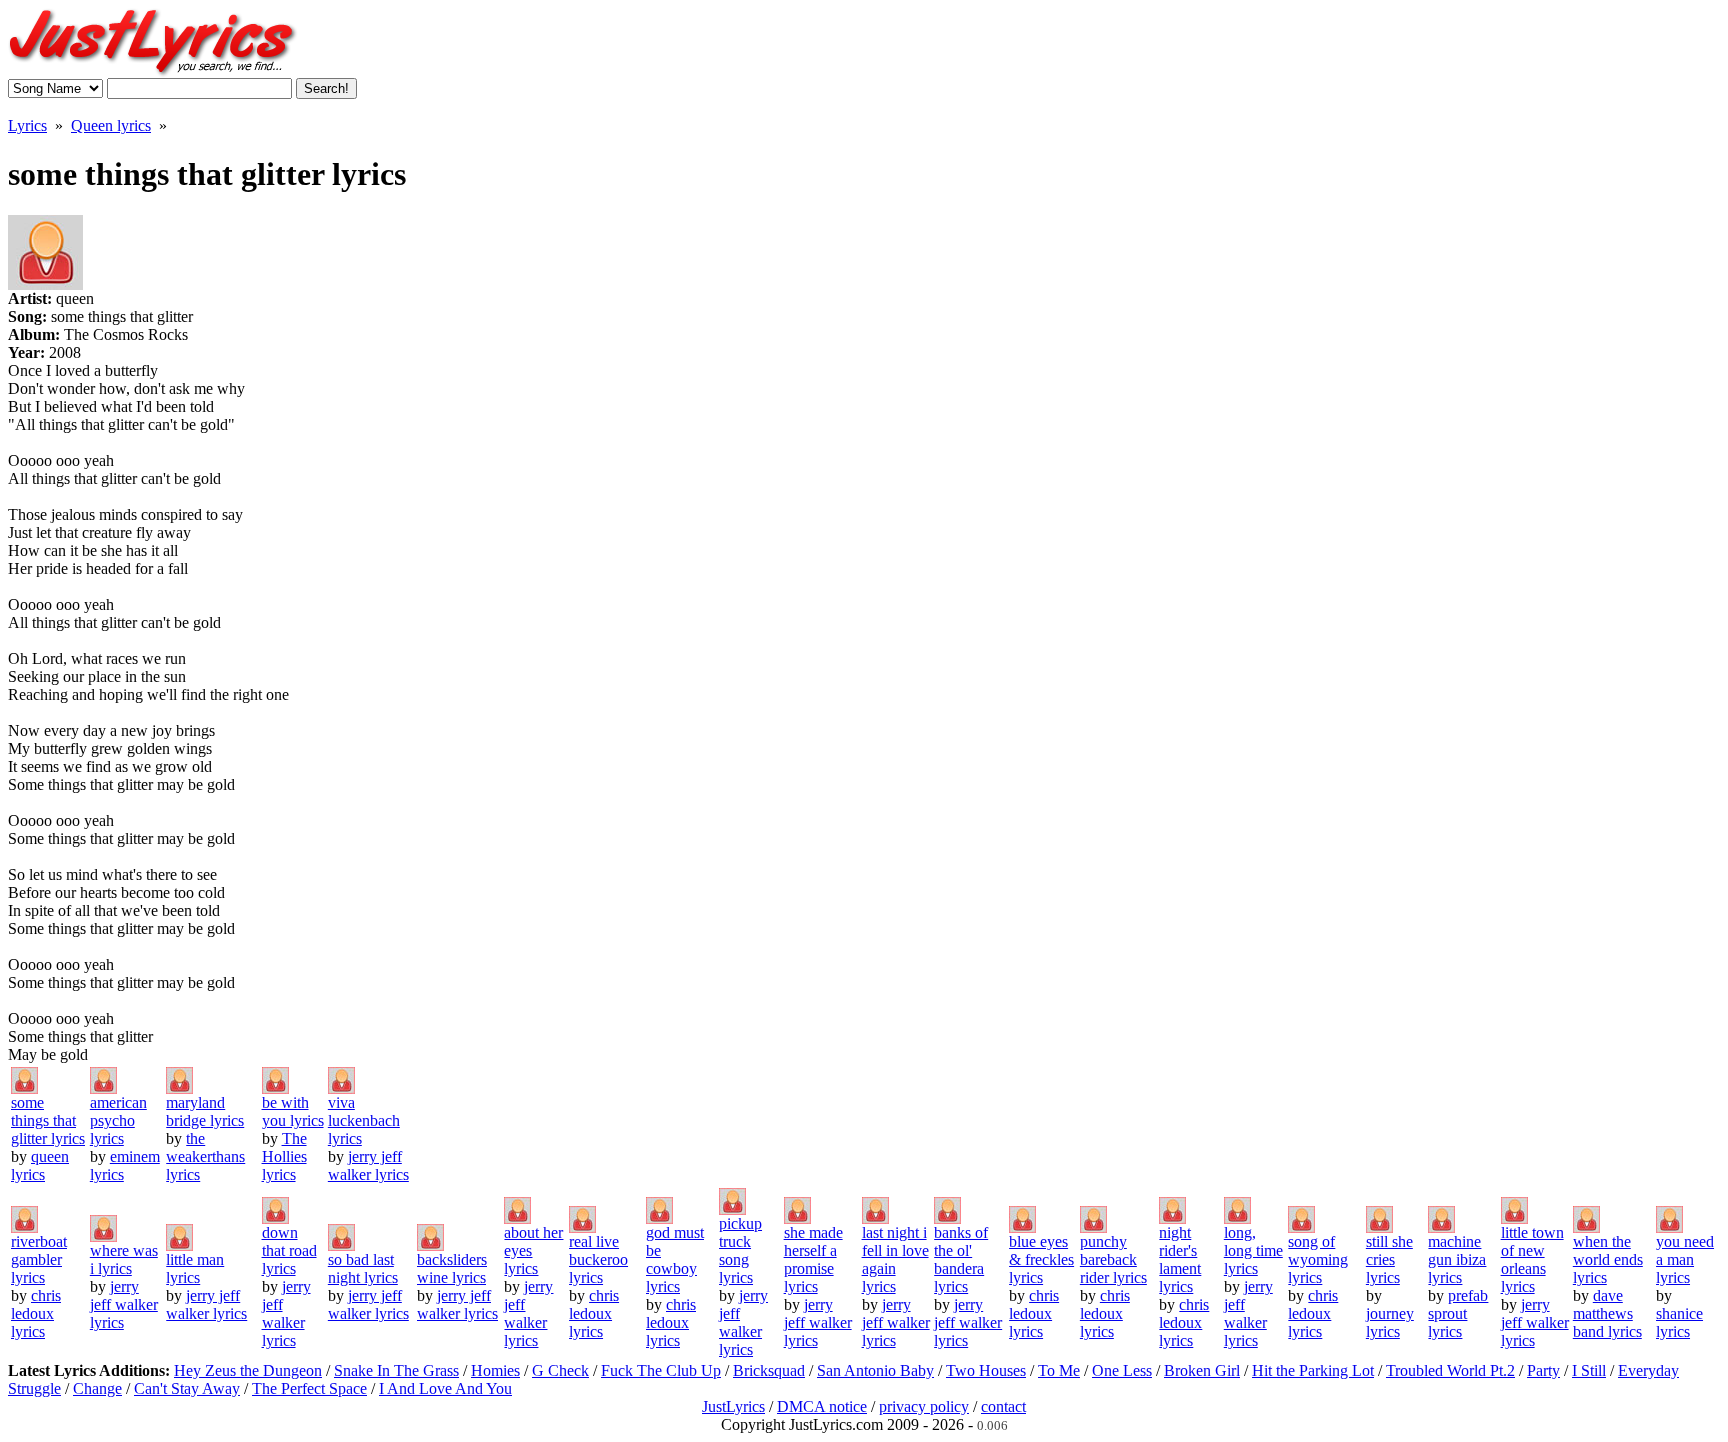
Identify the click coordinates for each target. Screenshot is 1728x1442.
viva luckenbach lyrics (364, 1120)
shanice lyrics (1679, 1322)
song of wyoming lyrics (1318, 1259)
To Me (1059, 1370)
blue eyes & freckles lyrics (1041, 1259)
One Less (1122, 1370)
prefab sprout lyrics (1458, 1313)
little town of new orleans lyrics (1532, 1259)
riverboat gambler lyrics (39, 1259)
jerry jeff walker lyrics (368, 1165)
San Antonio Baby (875, 1370)
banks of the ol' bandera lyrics (961, 1259)
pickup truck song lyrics (740, 1250)
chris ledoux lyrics (36, 1313)
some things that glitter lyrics (48, 1120)
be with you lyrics (293, 1111)
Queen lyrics (111, 125)
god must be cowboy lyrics (675, 1259)
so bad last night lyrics (363, 1268)
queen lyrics (40, 1165)
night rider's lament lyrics (1180, 1259)
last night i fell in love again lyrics (895, 1259)
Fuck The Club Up (661, 1370)
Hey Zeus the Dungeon (248, 1370)
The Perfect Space (309, 1388)
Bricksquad (769, 1370)
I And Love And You (445, 1388)
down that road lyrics (289, 1250)
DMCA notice (822, 1406)
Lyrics (27, 125)
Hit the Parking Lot (1313, 1370)
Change (97, 1388)
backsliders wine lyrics (452, 1268)
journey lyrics (1390, 1322)
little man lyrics (195, 1268)
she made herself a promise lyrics (813, 1259)
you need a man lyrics (1685, 1259)
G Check (560, 1370)
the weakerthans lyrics (205, 1156)
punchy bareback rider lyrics (1113, 1259)
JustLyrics (733, 1406)
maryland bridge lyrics (205, 1111)
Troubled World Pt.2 (1450, 1370)
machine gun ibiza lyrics (1457, 1259)
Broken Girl (1202, 1370)
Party (1543, 1370)
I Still (1589, 1370)
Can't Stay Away (187, 1388)
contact (1003, 1406)
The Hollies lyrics (284, 1156)
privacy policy (924, 1406)
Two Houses (986, 1370)
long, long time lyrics (1253, 1250)
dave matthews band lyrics (1607, 1313)
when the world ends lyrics (1608, 1259)
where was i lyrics (124, 1259)
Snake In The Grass (396, 1370)
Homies (495, 1370)
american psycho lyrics (118, 1120)
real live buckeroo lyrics (598, 1259)
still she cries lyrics (1389, 1259)
